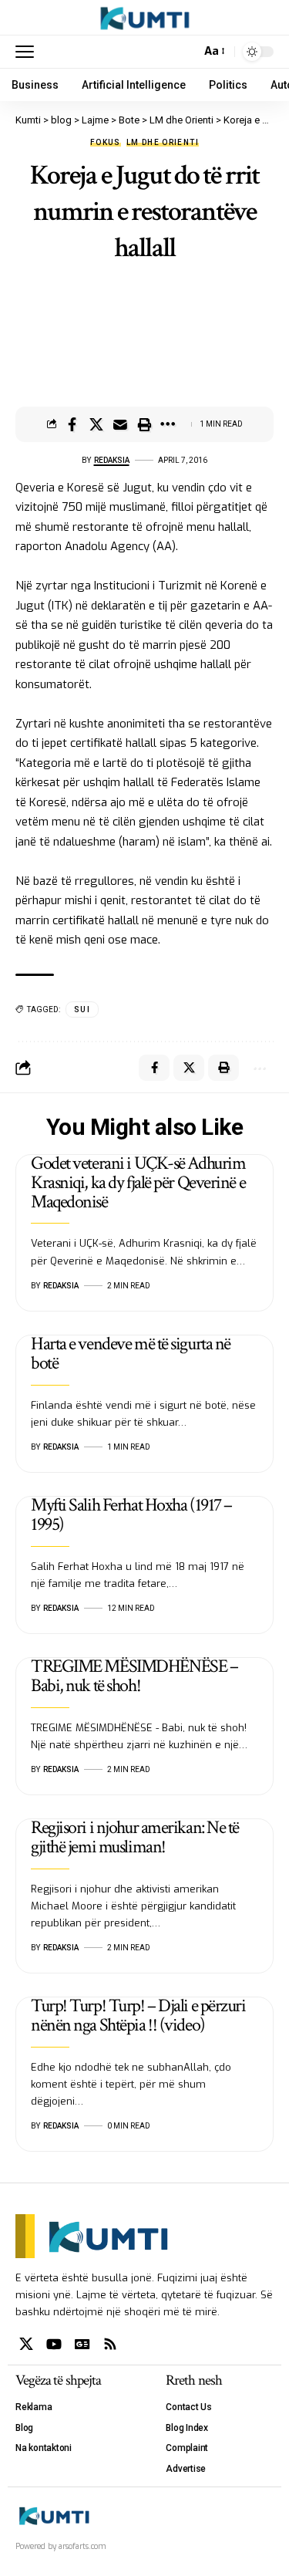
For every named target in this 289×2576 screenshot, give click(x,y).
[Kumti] (144, 18)
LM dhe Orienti (163, 143)
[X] (26, 2344)
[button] (29, 52)
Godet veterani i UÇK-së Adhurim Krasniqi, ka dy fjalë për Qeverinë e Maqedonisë (138, 1182)
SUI (82, 1009)
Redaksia (112, 460)
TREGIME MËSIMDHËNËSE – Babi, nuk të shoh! (134, 1676)
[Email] (120, 424)
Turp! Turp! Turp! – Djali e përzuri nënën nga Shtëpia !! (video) (138, 2015)
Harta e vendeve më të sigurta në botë (131, 1353)
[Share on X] (96, 424)
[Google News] (82, 2344)
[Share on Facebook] (72, 424)
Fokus (106, 143)
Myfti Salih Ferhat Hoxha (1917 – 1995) (131, 1514)
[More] (168, 424)
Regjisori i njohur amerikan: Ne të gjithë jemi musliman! (135, 1837)
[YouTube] (54, 2344)
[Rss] (110, 2344)
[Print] (144, 424)
